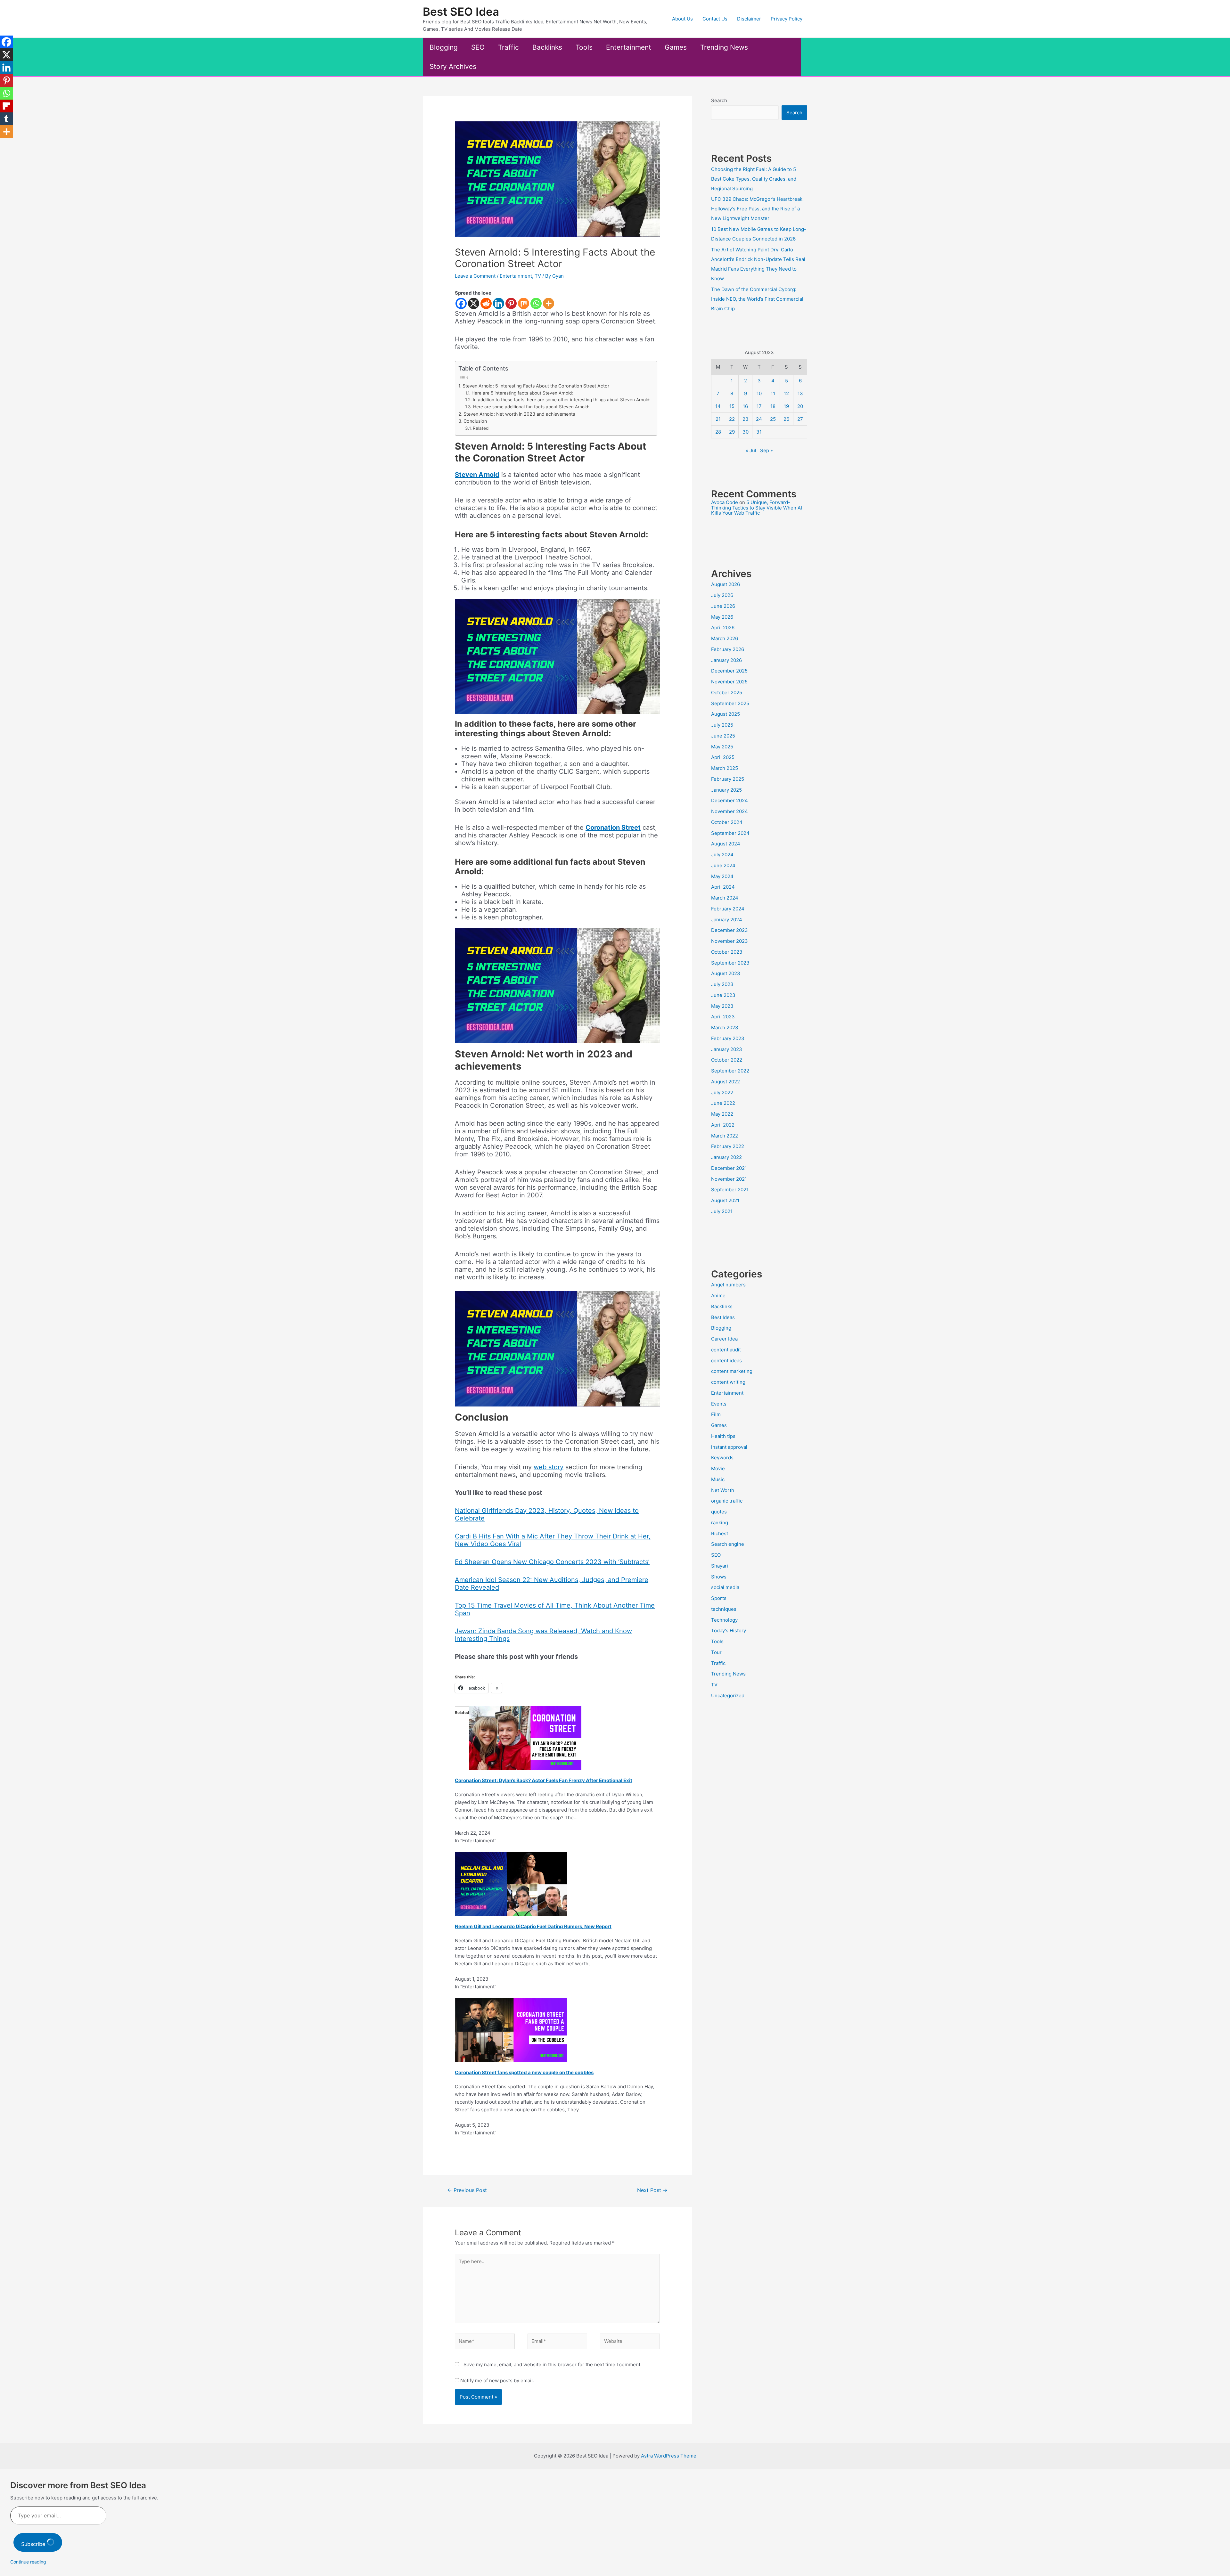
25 (773, 419)
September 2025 (730, 703)
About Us (682, 19)
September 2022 (730, 1071)
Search (719, 100)
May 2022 (722, 1114)
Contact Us (715, 19)
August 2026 (726, 584)
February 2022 (728, 1146)
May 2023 (722, 1006)
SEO (478, 47)
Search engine (728, 1544)
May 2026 (722, 617)
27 (800, 419)
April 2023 (723, 1017)
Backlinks (547, 47)
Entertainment (629, 47)
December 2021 (729, 1168)
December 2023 (730, 930)
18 (773, 406)
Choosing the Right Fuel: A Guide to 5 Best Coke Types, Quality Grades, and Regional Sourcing (754, 179)
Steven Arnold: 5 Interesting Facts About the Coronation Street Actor (536, 386)
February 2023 (728, 1038)
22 (732, 419)
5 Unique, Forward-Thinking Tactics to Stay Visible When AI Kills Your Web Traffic (757, 508)
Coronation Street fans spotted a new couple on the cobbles (524, 2072)
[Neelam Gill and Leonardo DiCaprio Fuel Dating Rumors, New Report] (511, 1884)
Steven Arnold (477, 475)
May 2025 (722, 747)
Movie (718, 1468)
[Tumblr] (6, 119)
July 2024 (722, 855)
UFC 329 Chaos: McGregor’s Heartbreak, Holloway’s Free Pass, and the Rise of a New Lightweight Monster (757, 209)
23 (746, 419)
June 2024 (723, 865)
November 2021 (729, 1179)
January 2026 (726, 660)
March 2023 (725, 1027)
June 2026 (723, 606)
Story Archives (453, 66)
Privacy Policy (787, 19)
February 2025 (728, 779)
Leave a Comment (475, 276)
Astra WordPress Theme (669, 2456)
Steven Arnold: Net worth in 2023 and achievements (519, 414)
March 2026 (725, 638)
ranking (720, 1523)
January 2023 (727, 1049)
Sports (719, 1598)
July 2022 (722, 1092)
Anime (718, 1296)
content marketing (732, 1371)
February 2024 (728, 909)
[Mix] (524, 303)
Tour (716, 1652)
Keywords (722, 1458)
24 (759, 419)
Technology (724, 1620)
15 (732, 406)
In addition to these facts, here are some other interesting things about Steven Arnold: (562, 400)
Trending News (724, 47)
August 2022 (726, 1082)
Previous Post (467, 2190)
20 (800, 406)
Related (481, 428)
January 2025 (726, 790)
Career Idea (724, 1339)
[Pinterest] (511, 303)
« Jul (751, 450)
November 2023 (730, 941)
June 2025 (723, 736)
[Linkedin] (499, 303)
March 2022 (725, 1136)
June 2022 (723, 1103)
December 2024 (730, 800)
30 (746, 432)
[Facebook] (461, 303)
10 (759, 393)
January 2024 (727, 920)
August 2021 (725, 1200)
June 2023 (723, 995)
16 (745, 406)
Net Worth (723, 1490)
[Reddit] (486, 303)
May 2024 (722, 876)
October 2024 (727, 822)
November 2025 (729, 682)
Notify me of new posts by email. (497, 2380)
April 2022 (723, 1125)
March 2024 (725, 898)
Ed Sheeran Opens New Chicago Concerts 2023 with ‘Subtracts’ (552, 1562)
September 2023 (730, 963)
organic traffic (727, 1501)
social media (725, 1587)
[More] (549, 303)
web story (549, 1467)
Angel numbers (728, 1285)
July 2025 (722, 725)
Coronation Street (613, 827)
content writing (728, 1382)
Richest (720, 1533)
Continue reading (28, 2562)
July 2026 (722, 595)
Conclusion (475, 421)
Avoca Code (725, 502)
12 (786, 393)
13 (800, 393)
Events (719, 1404)
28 (718, 432)
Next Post (652, 2190)
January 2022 (726, 1157)
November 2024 (730, 811)
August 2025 (726, 714)
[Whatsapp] (536, 303)
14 (718, 406)
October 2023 (727, 952)
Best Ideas (723, 1317)
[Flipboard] (6, 106)
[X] (474, 303)
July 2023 (722, 984)
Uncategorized (728, 1696)
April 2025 (723, 757)
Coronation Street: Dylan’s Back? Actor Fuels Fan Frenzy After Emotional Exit (544, 1780)
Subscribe (34, 2544)
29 (732, 432)
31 (759, 432)
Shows (719, 1577)
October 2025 (727, 693)
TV (538, 276)
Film (716, 1414)
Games (676, 47)
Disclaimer (749, 19)
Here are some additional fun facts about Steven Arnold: (531, 407)
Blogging (444, 47)
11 (773, 393)
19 (786, 406)
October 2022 (727, 1060)
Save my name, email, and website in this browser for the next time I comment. (553, 2364)
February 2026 (728, 649)
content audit (726, 1350)
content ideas (726, 1361)
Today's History (729, 1630)
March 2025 (725, 768)
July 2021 (722, 1211)
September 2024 (730, 833)
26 (786, 419)
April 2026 (723, 628)
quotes (719, 1512)
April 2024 (723, 887)
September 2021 (730, 1190)
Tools (584, 47)
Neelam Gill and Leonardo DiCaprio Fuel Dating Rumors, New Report (533, 1926)
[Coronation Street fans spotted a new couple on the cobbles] (511, 2030)
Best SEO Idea (461, 12)
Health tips (723, 1436)
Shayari (720, 1566)
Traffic (508, 47)
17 (759, 406)
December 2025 (729, 671)
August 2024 (726, 844)
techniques (724, 1609)
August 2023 (726, 973)
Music (718, 1479)
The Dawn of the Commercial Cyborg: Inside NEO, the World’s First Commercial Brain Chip (757, 299)
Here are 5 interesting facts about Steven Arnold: (522, 393)
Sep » (767, 450)
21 (718, 419)
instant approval (729, 1447)
